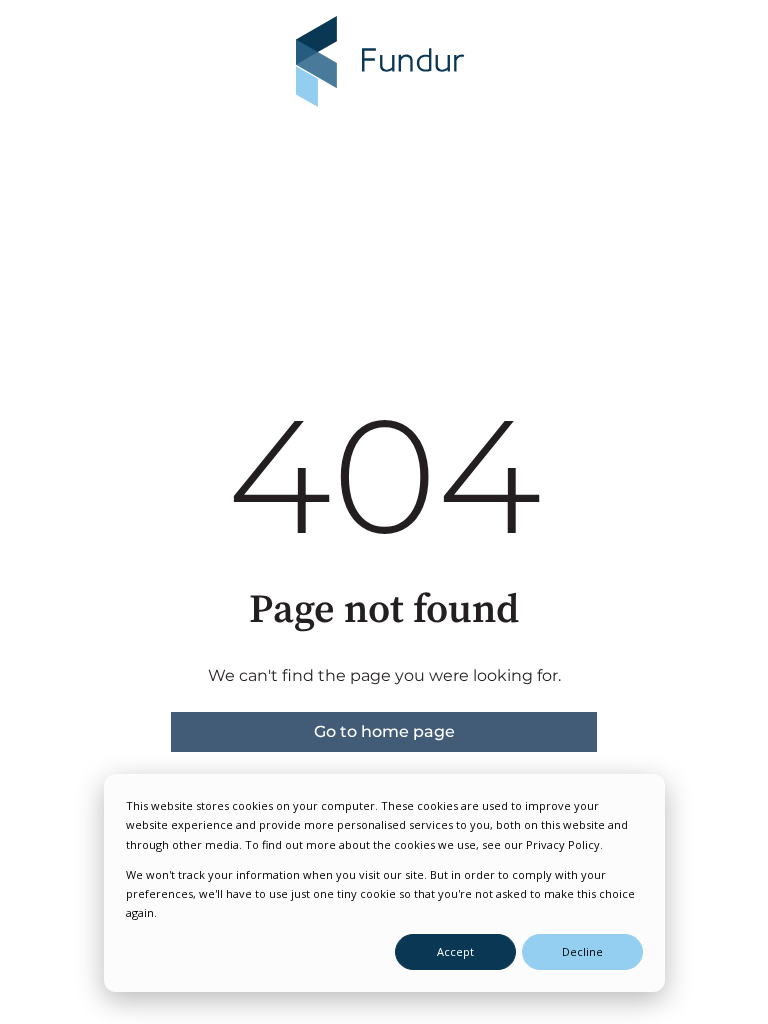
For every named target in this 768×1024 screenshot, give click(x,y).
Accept (455, 951)
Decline (582, 951)
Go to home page (384, 731)
